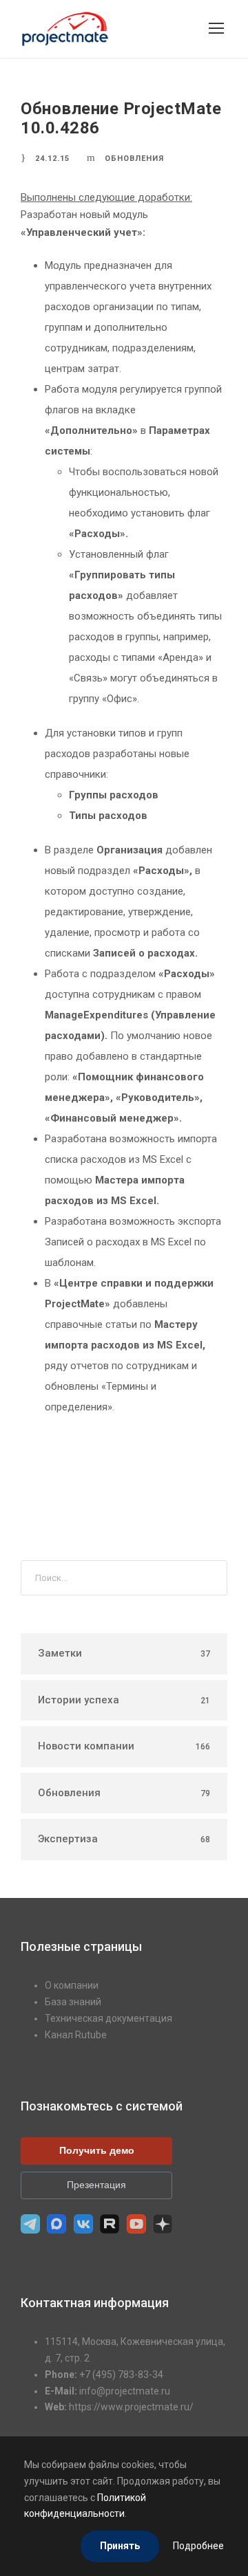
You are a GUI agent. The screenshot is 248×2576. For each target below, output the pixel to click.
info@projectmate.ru (125, 2391)
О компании (72, 1985)
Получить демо (97, 2150)
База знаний (73, 2002)
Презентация (96, 2185)
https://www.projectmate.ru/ (131, 2407)
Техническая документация (108, 2018)
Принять (120, 2546)
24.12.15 (52, 159)
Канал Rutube (76, 2035)
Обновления (134, 159)
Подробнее (198, 2546)
